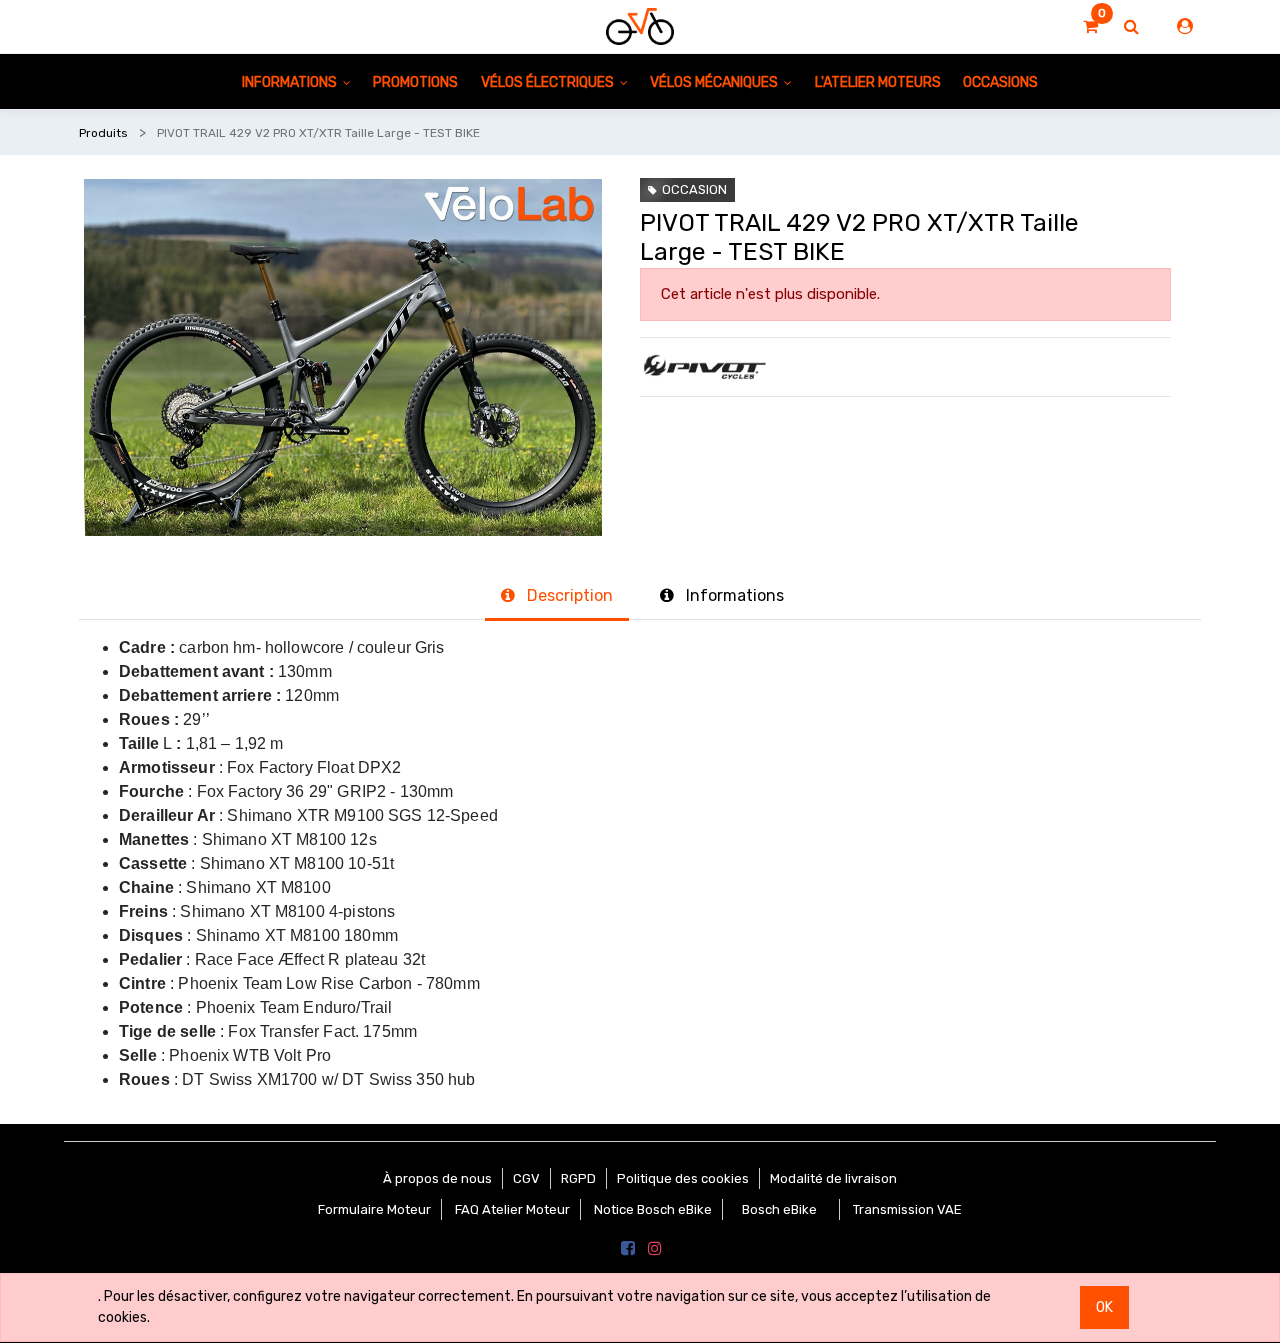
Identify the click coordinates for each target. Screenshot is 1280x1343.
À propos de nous (437, 1178)
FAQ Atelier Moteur (512, 1209)
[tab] (557, 597)
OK (1104, 1307)
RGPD (578, 1178)
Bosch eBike (778, 1209)
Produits (103, 133)
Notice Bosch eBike (653, 1209)
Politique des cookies (683, 1178)
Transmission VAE (907, 1209)
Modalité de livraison (833, 1178)
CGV (526, 1178)
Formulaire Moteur (374, 1209)
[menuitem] (415, 81)
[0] (1090, 27)
